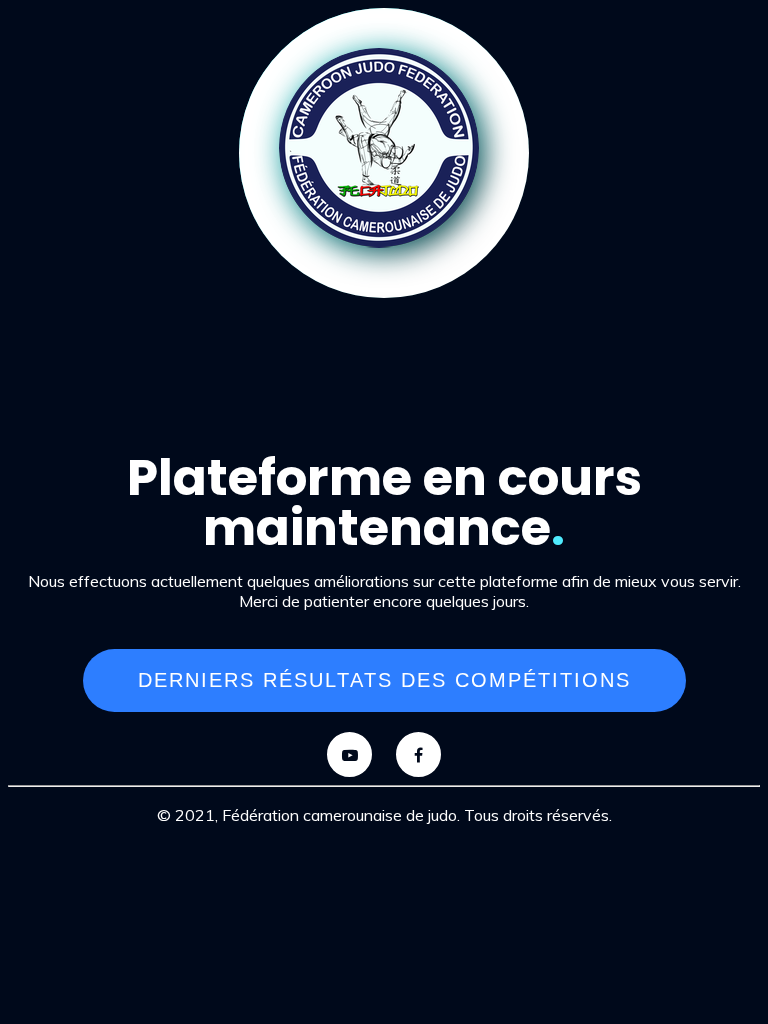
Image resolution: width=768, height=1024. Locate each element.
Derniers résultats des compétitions (384, 680)
